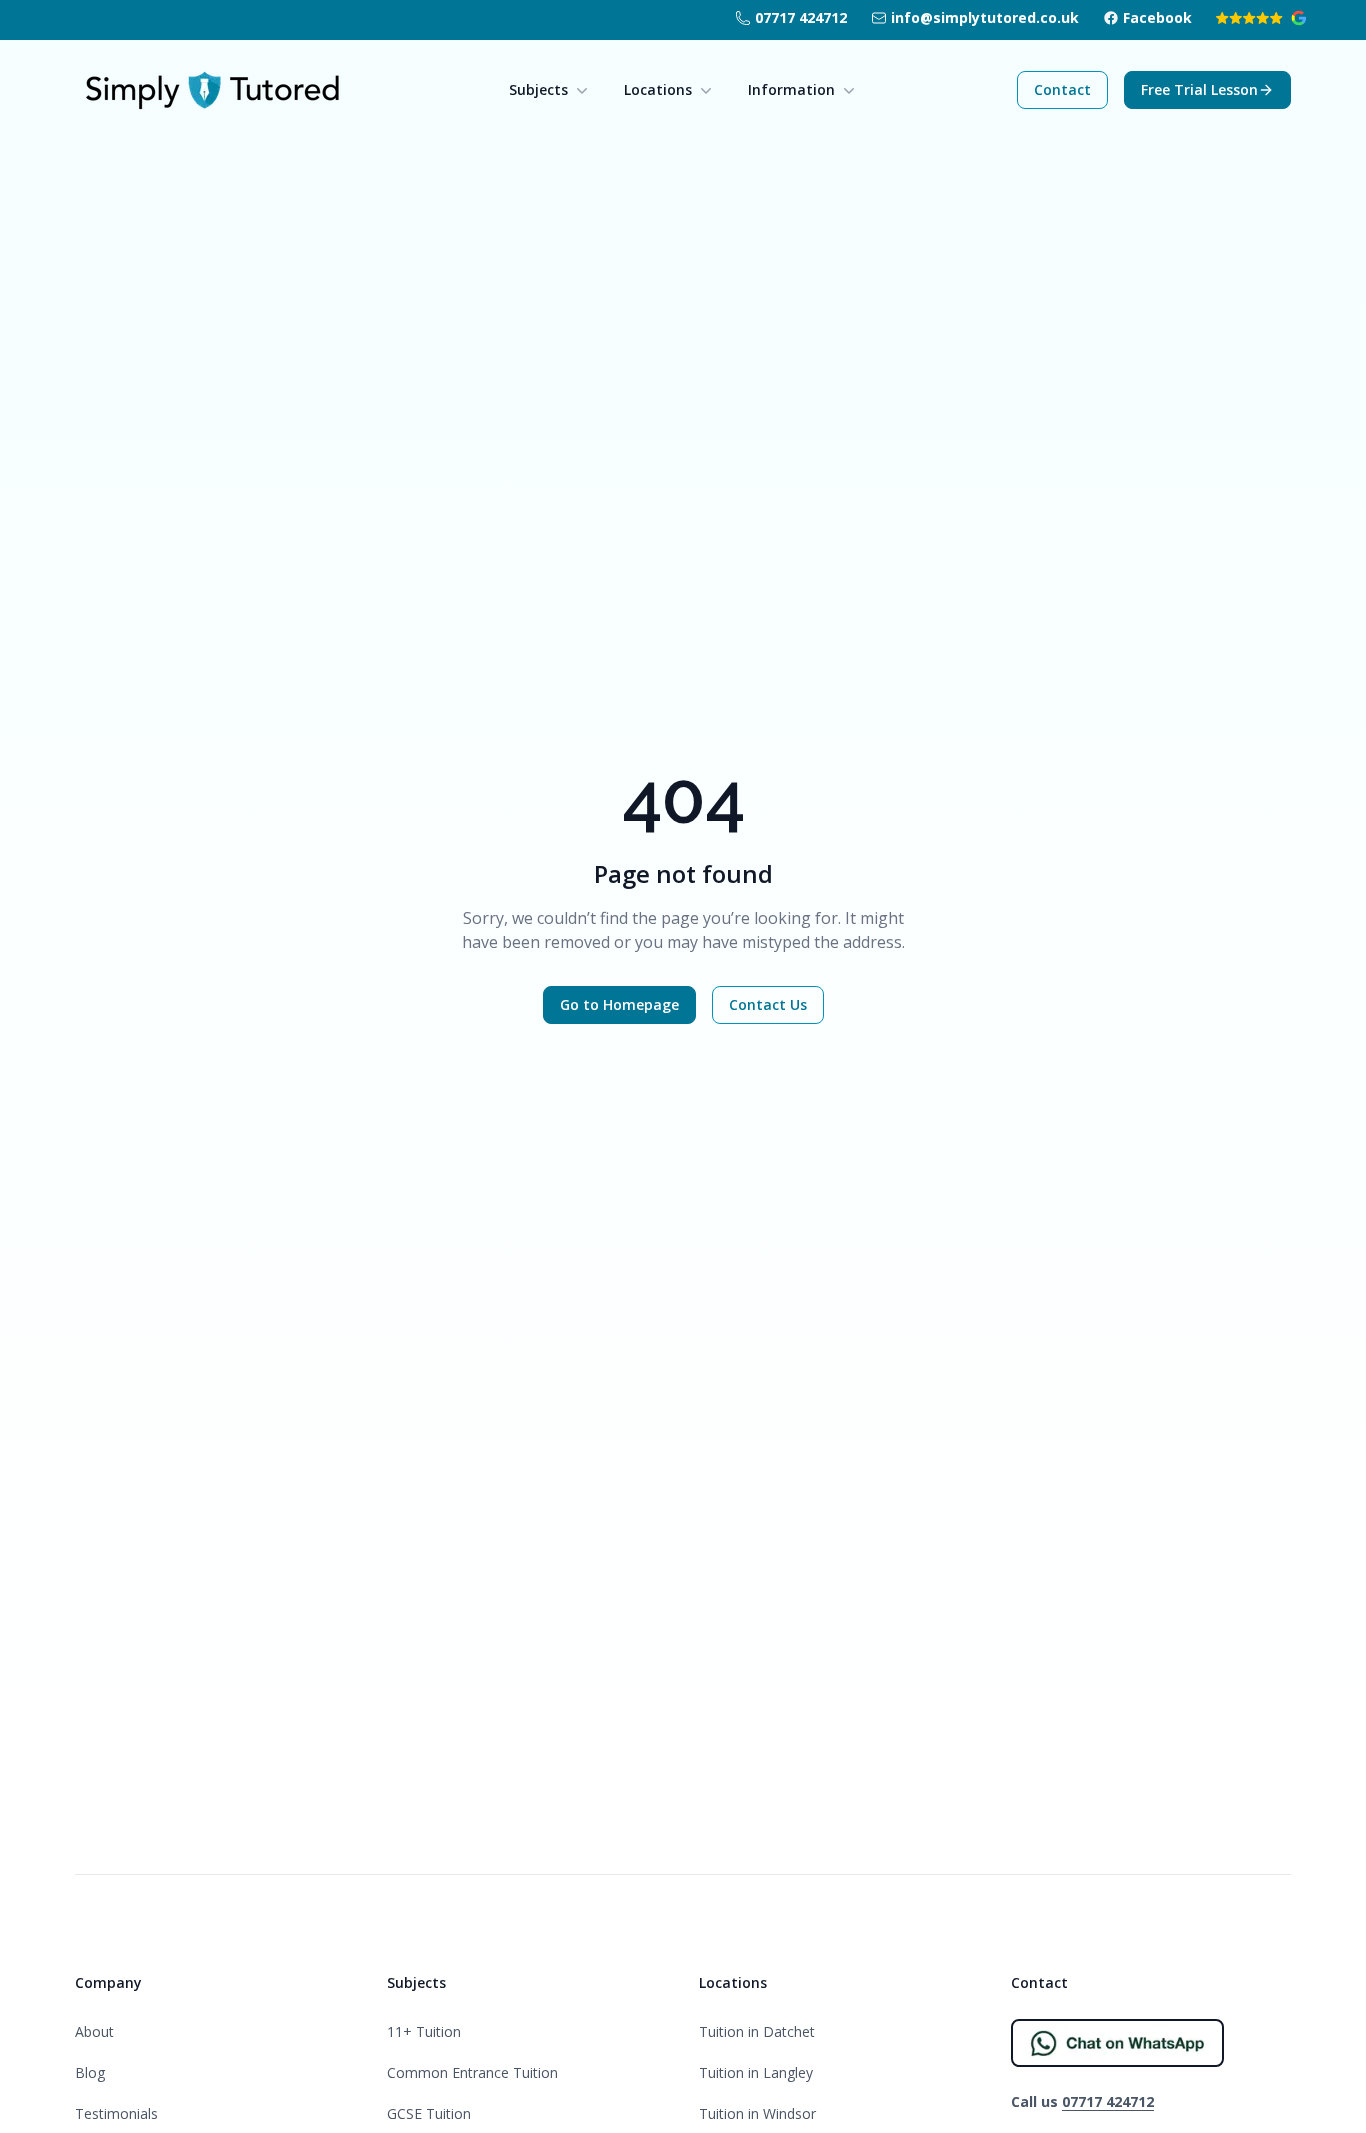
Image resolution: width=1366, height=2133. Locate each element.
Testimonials (116, 2113)
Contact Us (768, 1004)
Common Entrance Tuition (472, 2072)
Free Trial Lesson (1199, 89)
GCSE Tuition (429, 2113)
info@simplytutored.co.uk (985, 17)
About (94, 2031)
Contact (1062, 89)
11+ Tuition (424, 2031)
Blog (90, 2072)
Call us (1082, 2101)
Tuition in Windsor (757, 2113)
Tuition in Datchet (757, 2031)
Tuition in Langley (756, 2072)
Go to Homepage (619, 1004)
